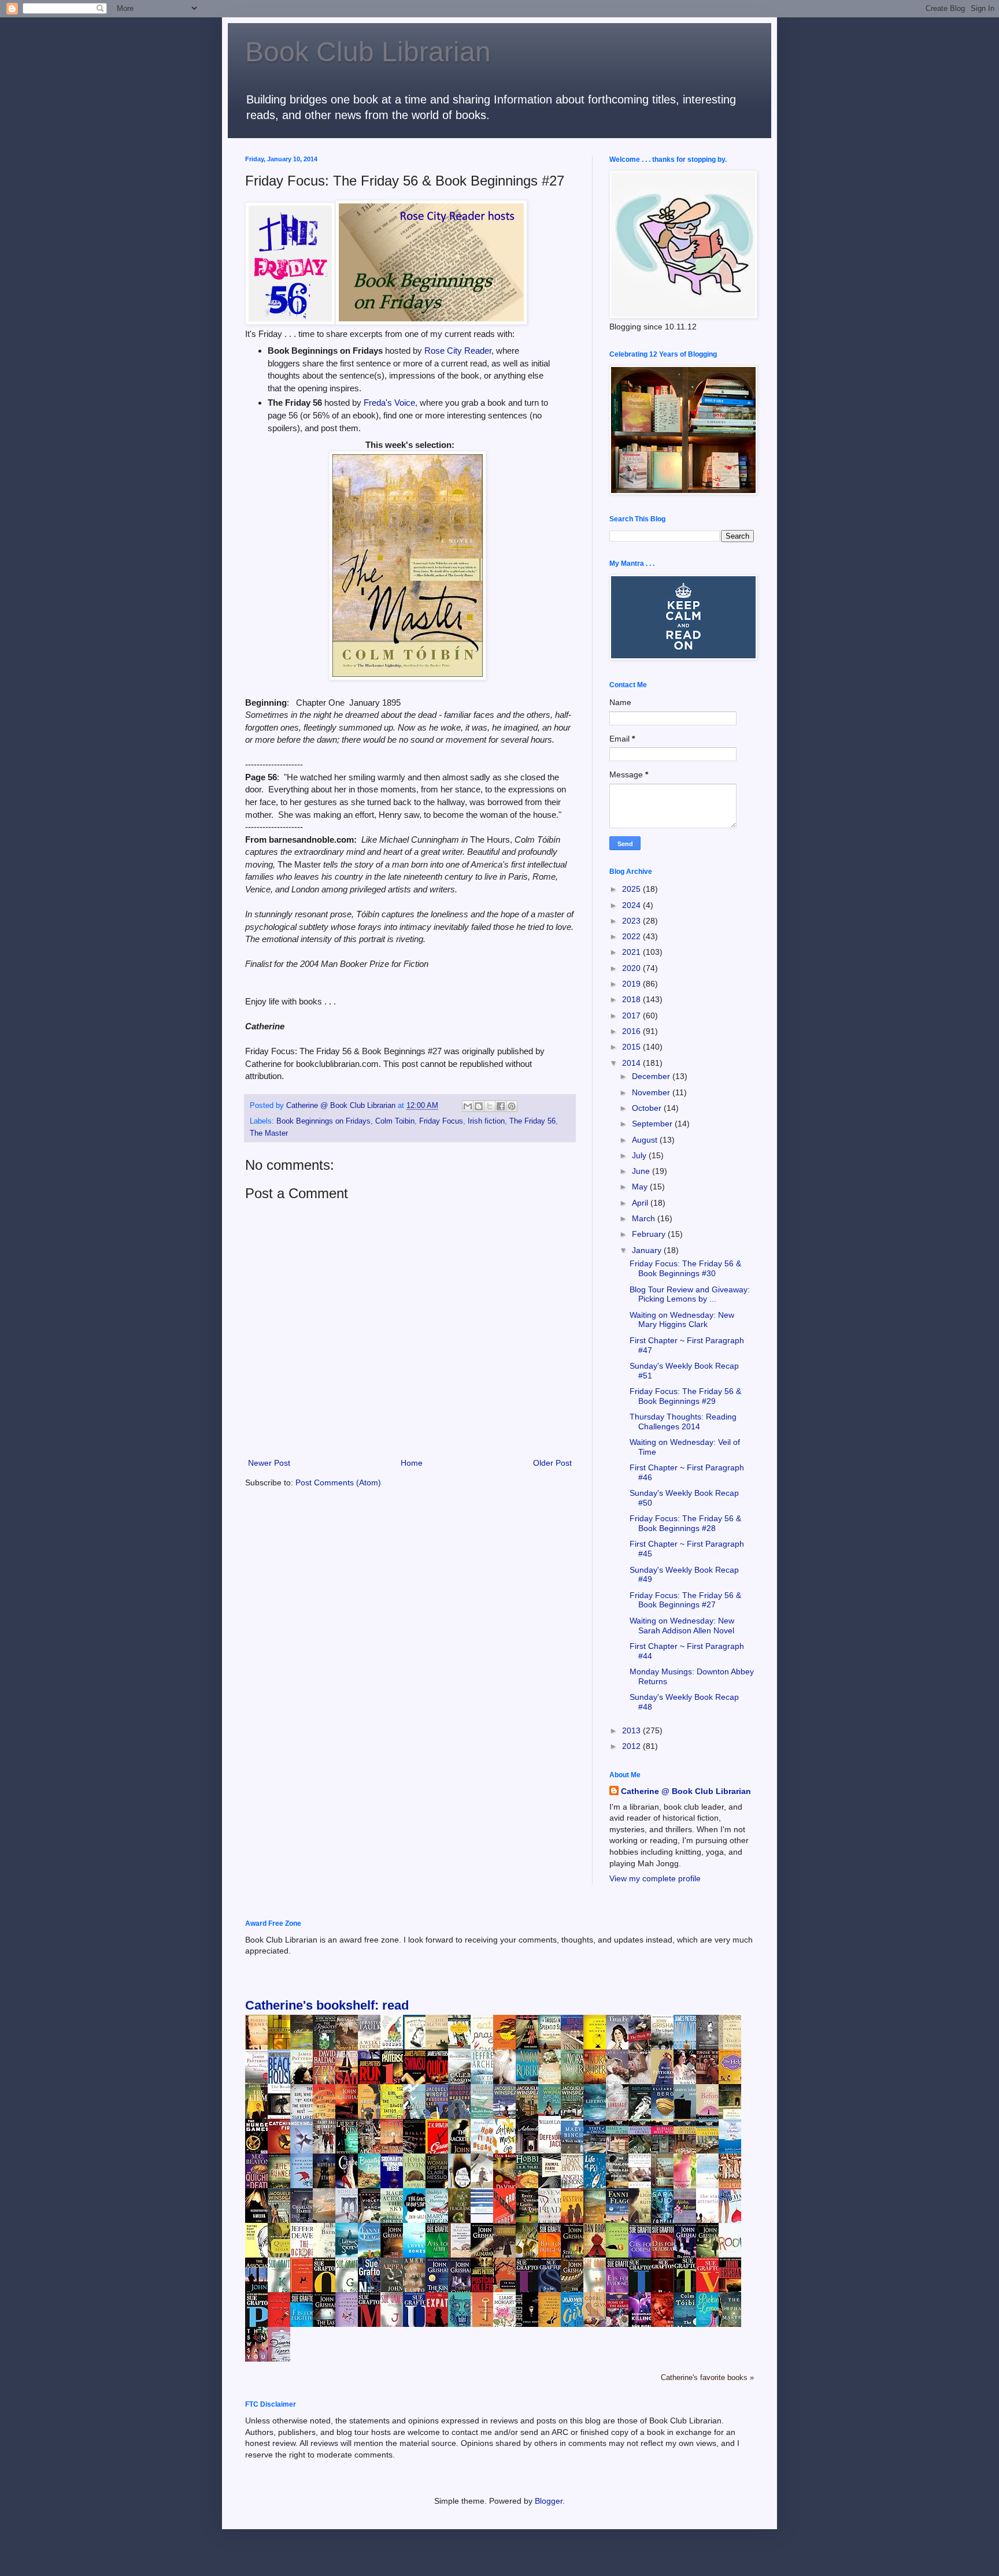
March (645, 1218)
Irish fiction (486, 1121)
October (648, 1108)
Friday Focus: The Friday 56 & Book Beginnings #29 (685, 1396)
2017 (632, 1015)
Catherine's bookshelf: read (327, 2005)
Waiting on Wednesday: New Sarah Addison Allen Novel (682, 1626)
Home (412, 1463)
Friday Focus (441, 1121)
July (640, 1155)
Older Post (552, 1463)
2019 (632, 984)
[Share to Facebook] (501, 1106)
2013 (632, 1730)
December (652, 1076)
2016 (632, 1031)
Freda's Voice (389, 403)
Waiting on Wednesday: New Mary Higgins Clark (682, 1320)
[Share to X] (490, 1106)
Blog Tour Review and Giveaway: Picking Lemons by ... (690, 1294)
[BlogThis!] (479, 1106)
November (652, 1092)
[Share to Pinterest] (512, 1106)
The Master (269, 1133)
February (650, 1234)
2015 (632, 1047)
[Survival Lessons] (485, 2211)
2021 (632, 952)
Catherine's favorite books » (707, 2378)
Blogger (549, 2501)
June (642, 1171)
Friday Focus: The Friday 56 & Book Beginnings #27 (685, 1600)
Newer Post (269, 1463)
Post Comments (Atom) (338, 1482)
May (641, 1187)
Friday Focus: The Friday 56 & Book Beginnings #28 (685, 1523)
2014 (632, 1063)
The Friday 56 (532, 1121)
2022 (632, 936)
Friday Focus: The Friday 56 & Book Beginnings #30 (685, 1268)
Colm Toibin (395, 1121)
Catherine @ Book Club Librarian (686, 1791)
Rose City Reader (458, 351)
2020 (632, 968)
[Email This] (468, 1106)
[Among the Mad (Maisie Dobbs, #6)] (553, 2113)
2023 (632, 921)
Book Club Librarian (368, 52)
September (653, 1124)
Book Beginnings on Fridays (323, 1121)
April (641, 1203)
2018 (632, 999)
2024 (632, 905)
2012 (632, 1746)
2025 (632, 889)
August (646, 1140)
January (648, 1250)
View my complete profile (655, 1878)
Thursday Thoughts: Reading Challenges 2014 (683, 1422)
